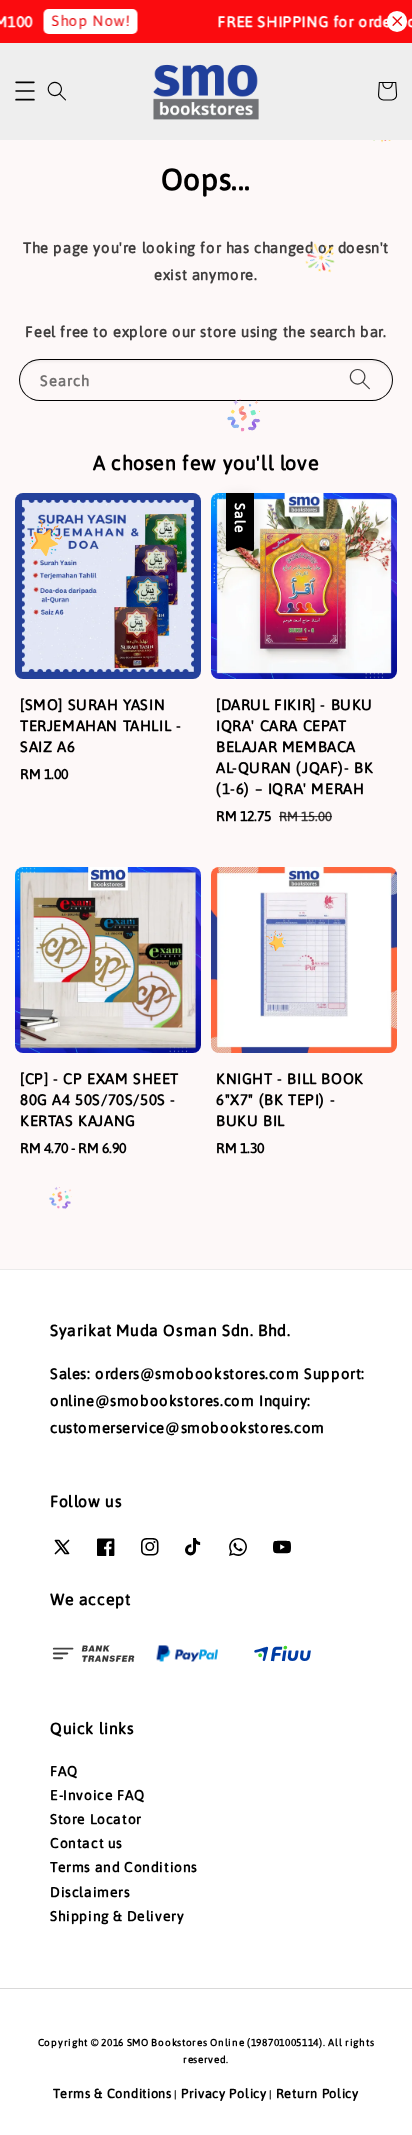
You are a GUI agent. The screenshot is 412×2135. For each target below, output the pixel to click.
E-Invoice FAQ (97, 1795)
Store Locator (96, 1819)
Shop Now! (81, 20)
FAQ (64, 1771)
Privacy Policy (224, 2093)
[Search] (360, 379)
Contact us (86, 1843)
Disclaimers (90, 1892)
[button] (25, 91)
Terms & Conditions (112, 2093)
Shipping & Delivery (117, 1916)
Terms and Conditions (124, 1867)
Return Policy (317, 2093)
